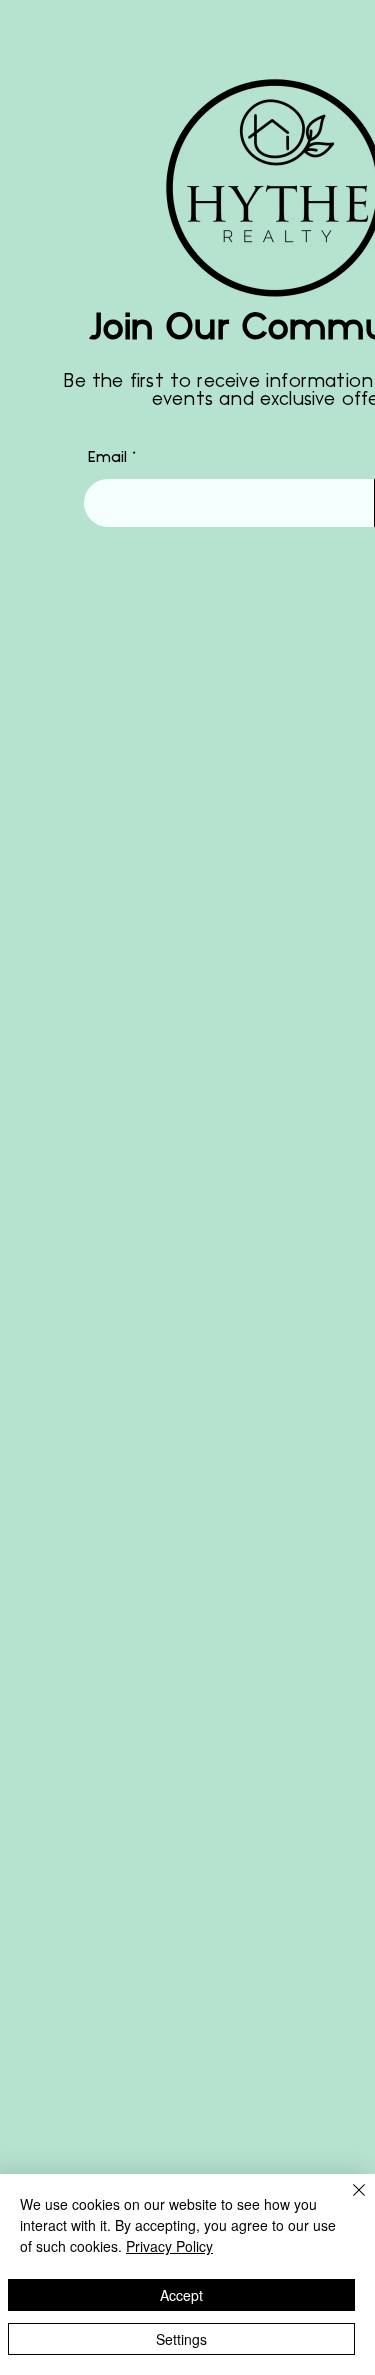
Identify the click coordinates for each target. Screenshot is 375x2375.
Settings (181, 2339)
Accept (181, 2295)
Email (107, 458)
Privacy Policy (169, 2246)
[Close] (347, 2202)
